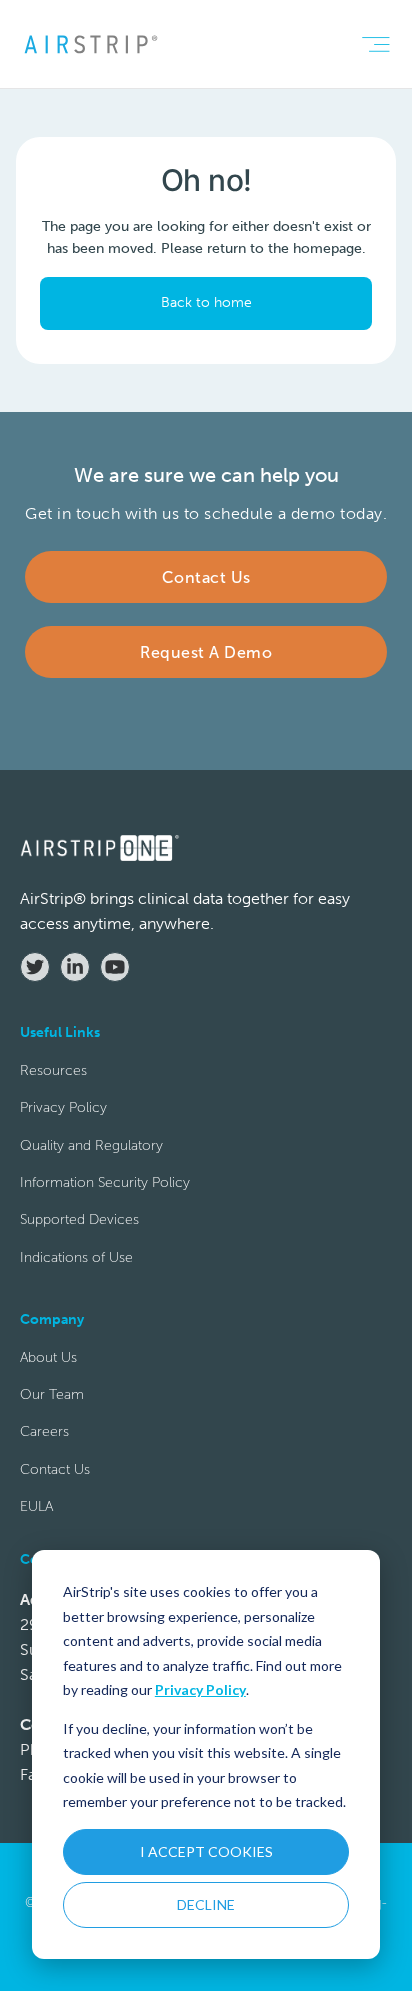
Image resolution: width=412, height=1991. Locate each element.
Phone (76, 803)
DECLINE (206, 1904)
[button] (375, 44)
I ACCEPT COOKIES (206, 1851)
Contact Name (103, 624)
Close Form (313, 1399)
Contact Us (55, 1469)
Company (87, 892)
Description (95, 1071)
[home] (90, 44)
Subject (80, 982)
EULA (36, 1506)
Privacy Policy (200, 1689)
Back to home (206, 302)
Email (73, 713)
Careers (44, 1431)
